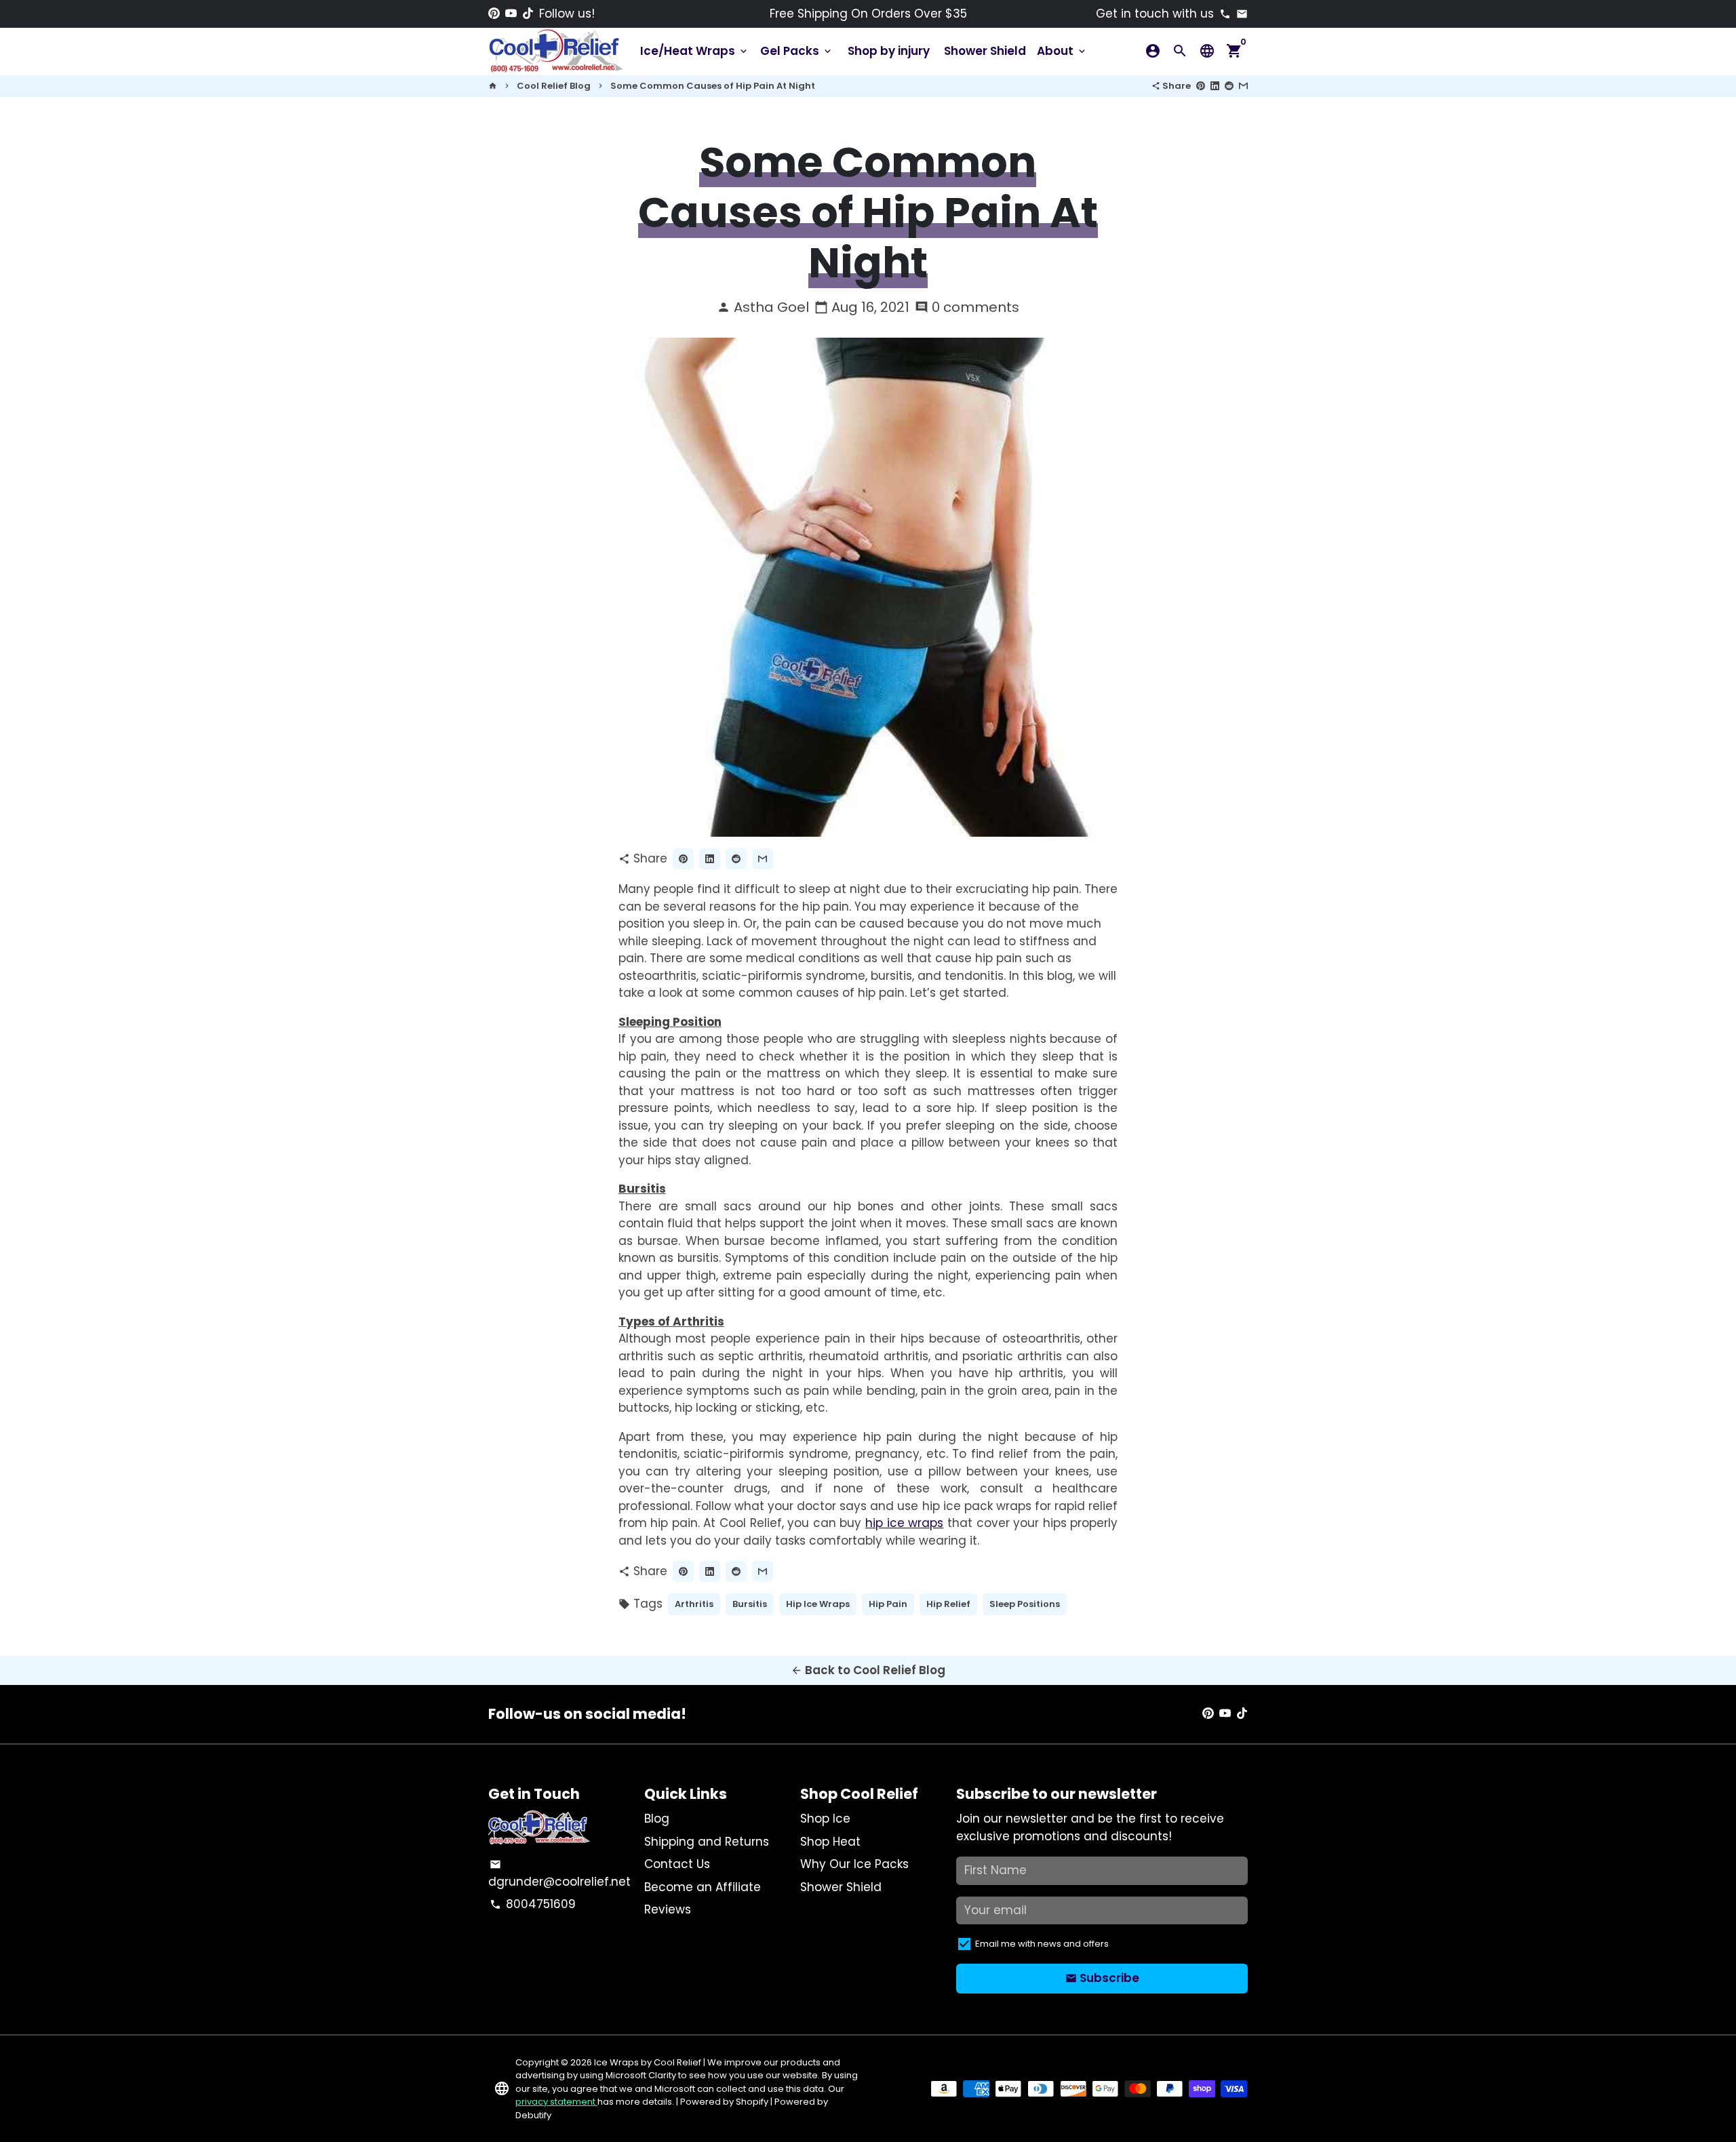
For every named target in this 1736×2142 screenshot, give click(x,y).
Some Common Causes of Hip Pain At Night (713, 86)
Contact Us (677, 1864)
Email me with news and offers (1042, 1944)
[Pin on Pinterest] (1201, 86)
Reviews (668, 1909)
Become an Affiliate (703, 1887)
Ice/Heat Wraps (695, 51)
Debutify (533, 2115)
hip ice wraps (904, 1523)
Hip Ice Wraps (818, 1604)
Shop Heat (830, 1842)
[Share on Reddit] (1229, 86)
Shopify (752, 2102)
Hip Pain (888, 1604)
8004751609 (533, 1904)
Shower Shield (985, 51)
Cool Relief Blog (554, 86)
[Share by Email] (1243, 86)
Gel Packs (797, 51)
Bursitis (750, 1604)
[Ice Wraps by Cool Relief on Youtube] (511, 14)
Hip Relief (948, 1604)
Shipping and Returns (707, 1842)
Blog (657, 1819)
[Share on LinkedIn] (1215, 86)
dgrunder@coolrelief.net (559, 1874)
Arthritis (694, 1604)
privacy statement (556, 2102)
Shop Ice (825, 1819)
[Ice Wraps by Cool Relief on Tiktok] (528, 14)
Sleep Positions (1025, 1604)
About (1062, 51)
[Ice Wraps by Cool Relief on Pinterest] (494, 14)
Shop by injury (889, 51)
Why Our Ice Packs (854, 1864)
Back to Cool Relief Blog (868, 1670)
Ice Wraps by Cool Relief (648, 2062)
